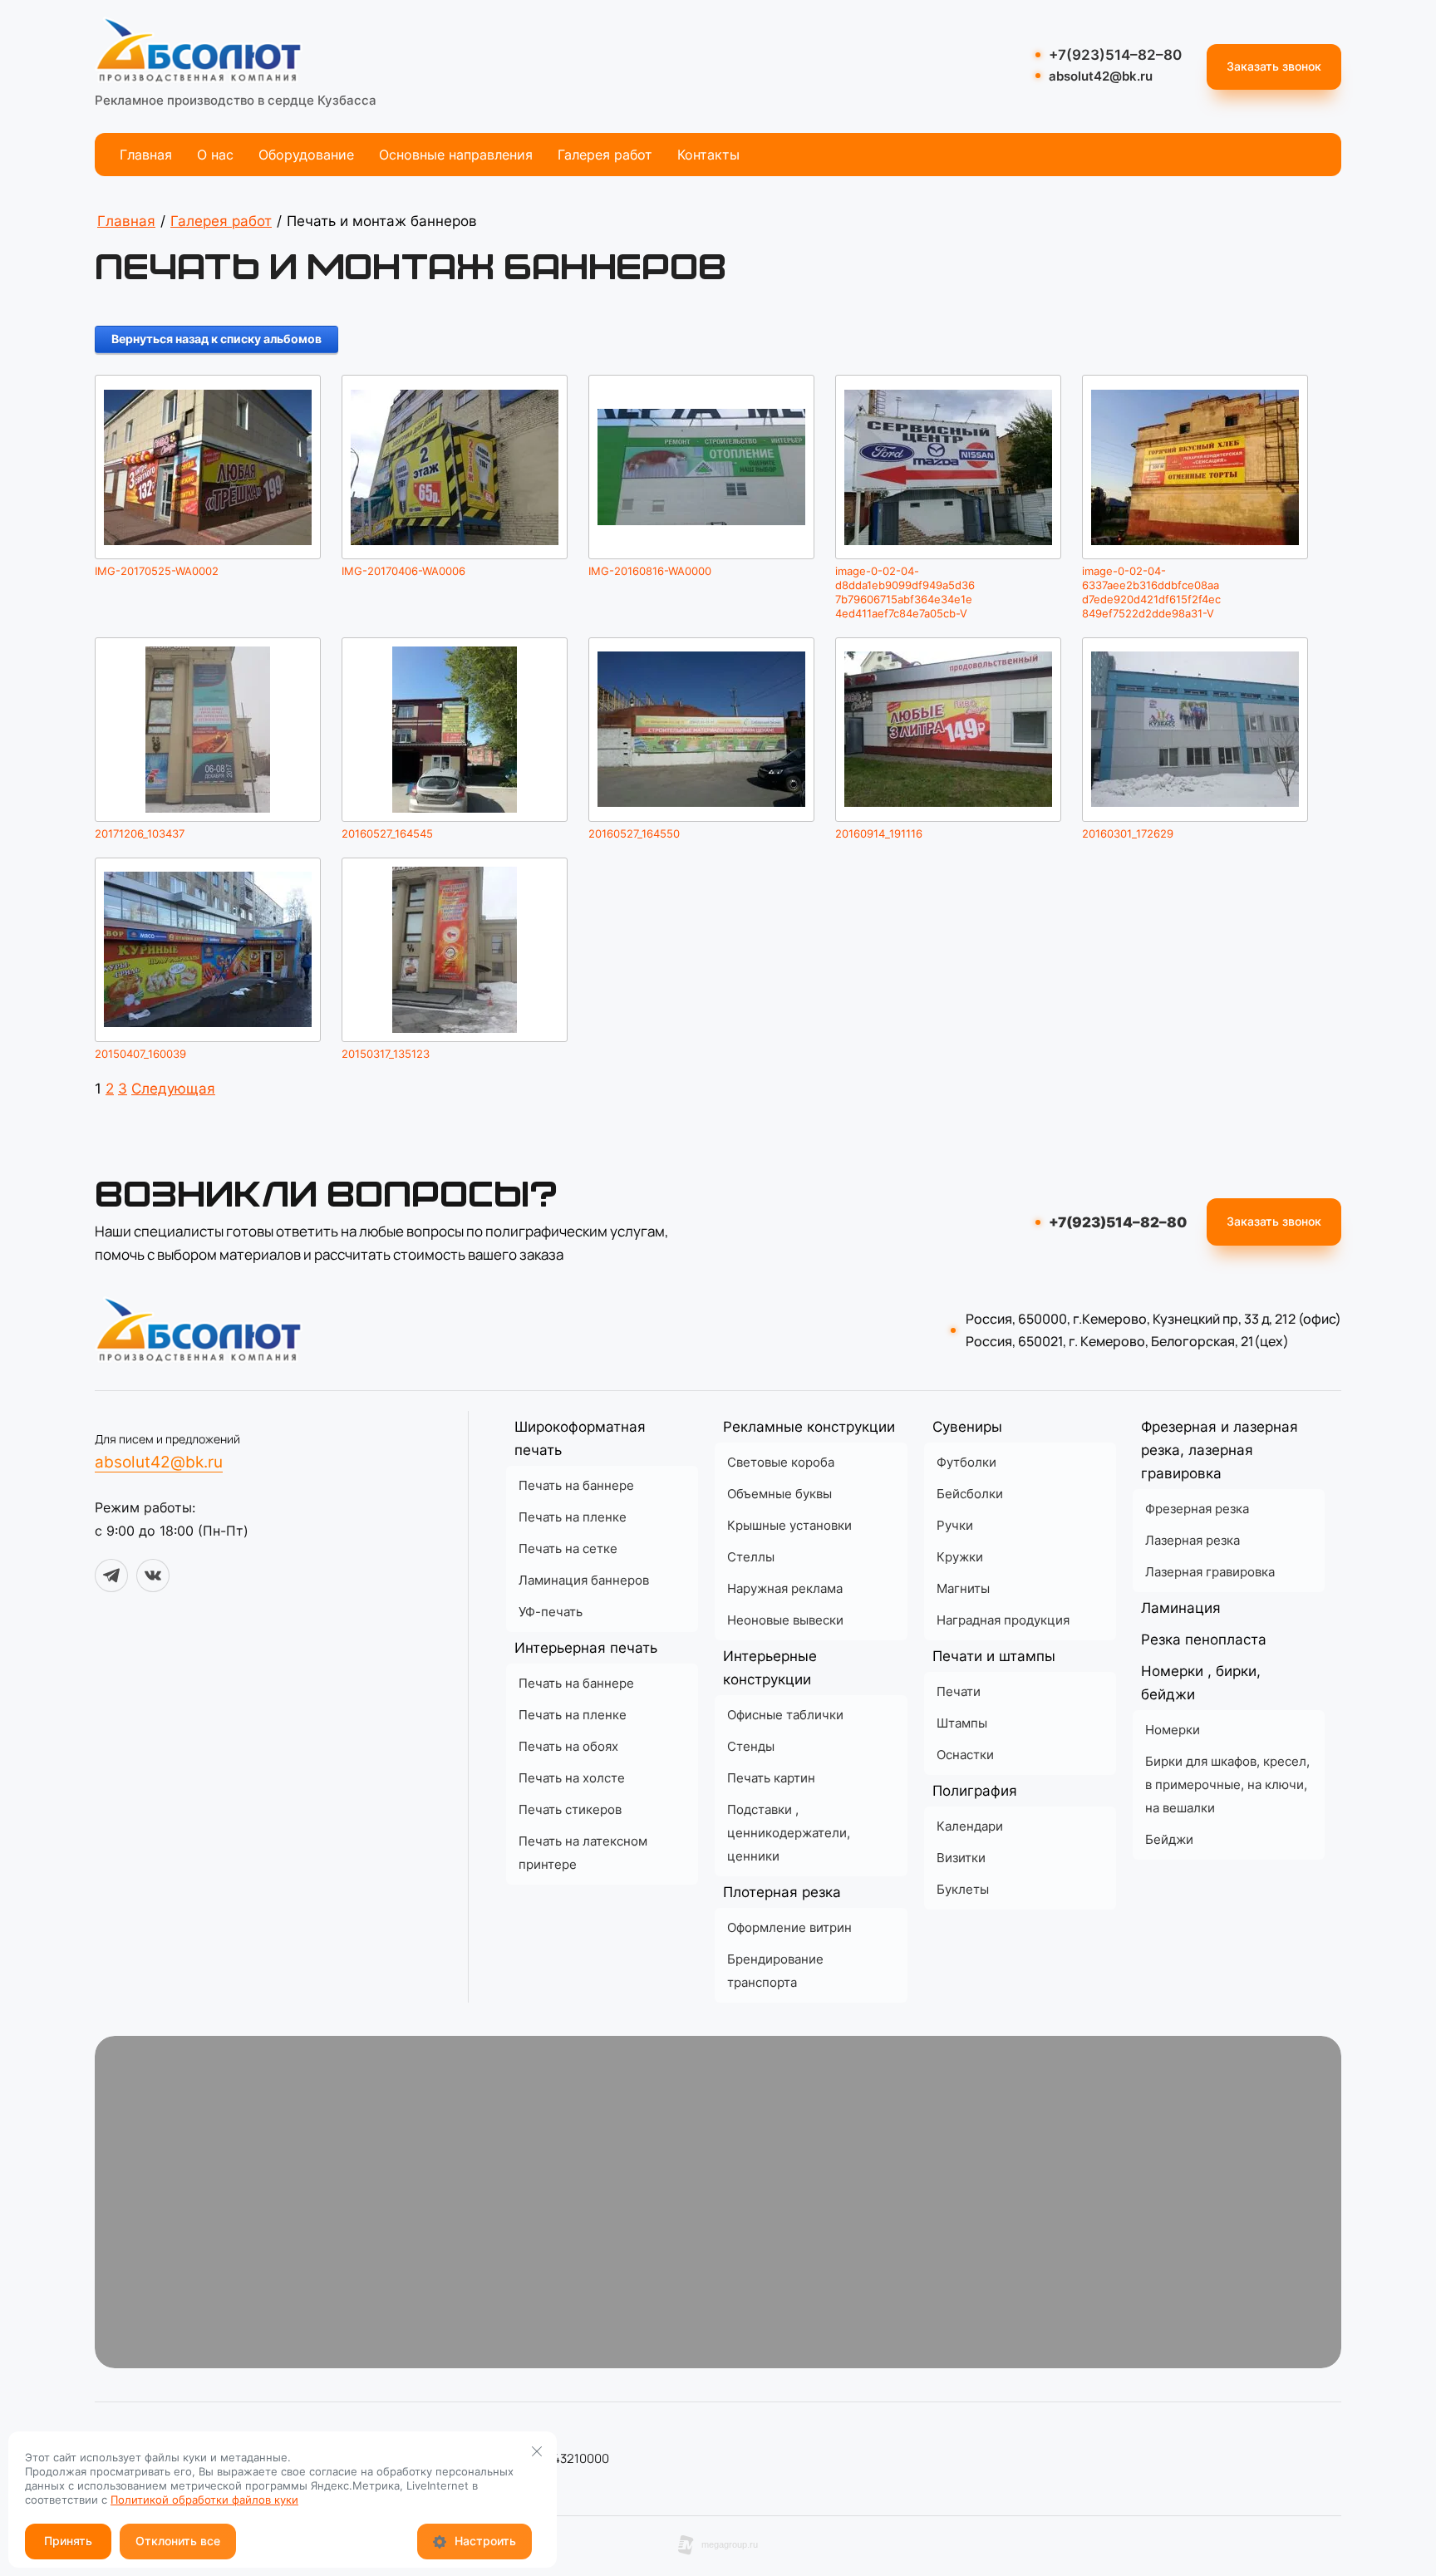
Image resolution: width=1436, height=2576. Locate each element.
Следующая (173, 1089)
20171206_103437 (140, 833)
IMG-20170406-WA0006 (403, 571)
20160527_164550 (634, 833)
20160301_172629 (1128, 833)
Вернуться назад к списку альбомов (216, 339)
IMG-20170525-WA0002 (157, 571)
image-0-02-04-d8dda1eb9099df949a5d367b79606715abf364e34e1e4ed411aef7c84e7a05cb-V (905, 592)
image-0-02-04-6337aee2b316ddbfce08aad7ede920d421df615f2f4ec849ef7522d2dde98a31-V (1151, 592)
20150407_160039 (140, 1054)
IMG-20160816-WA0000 (650, 571)
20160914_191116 (879, 833)
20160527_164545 (387, 833)
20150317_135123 (386, 1054)
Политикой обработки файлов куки (204, 2500)
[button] (1274, 67)
